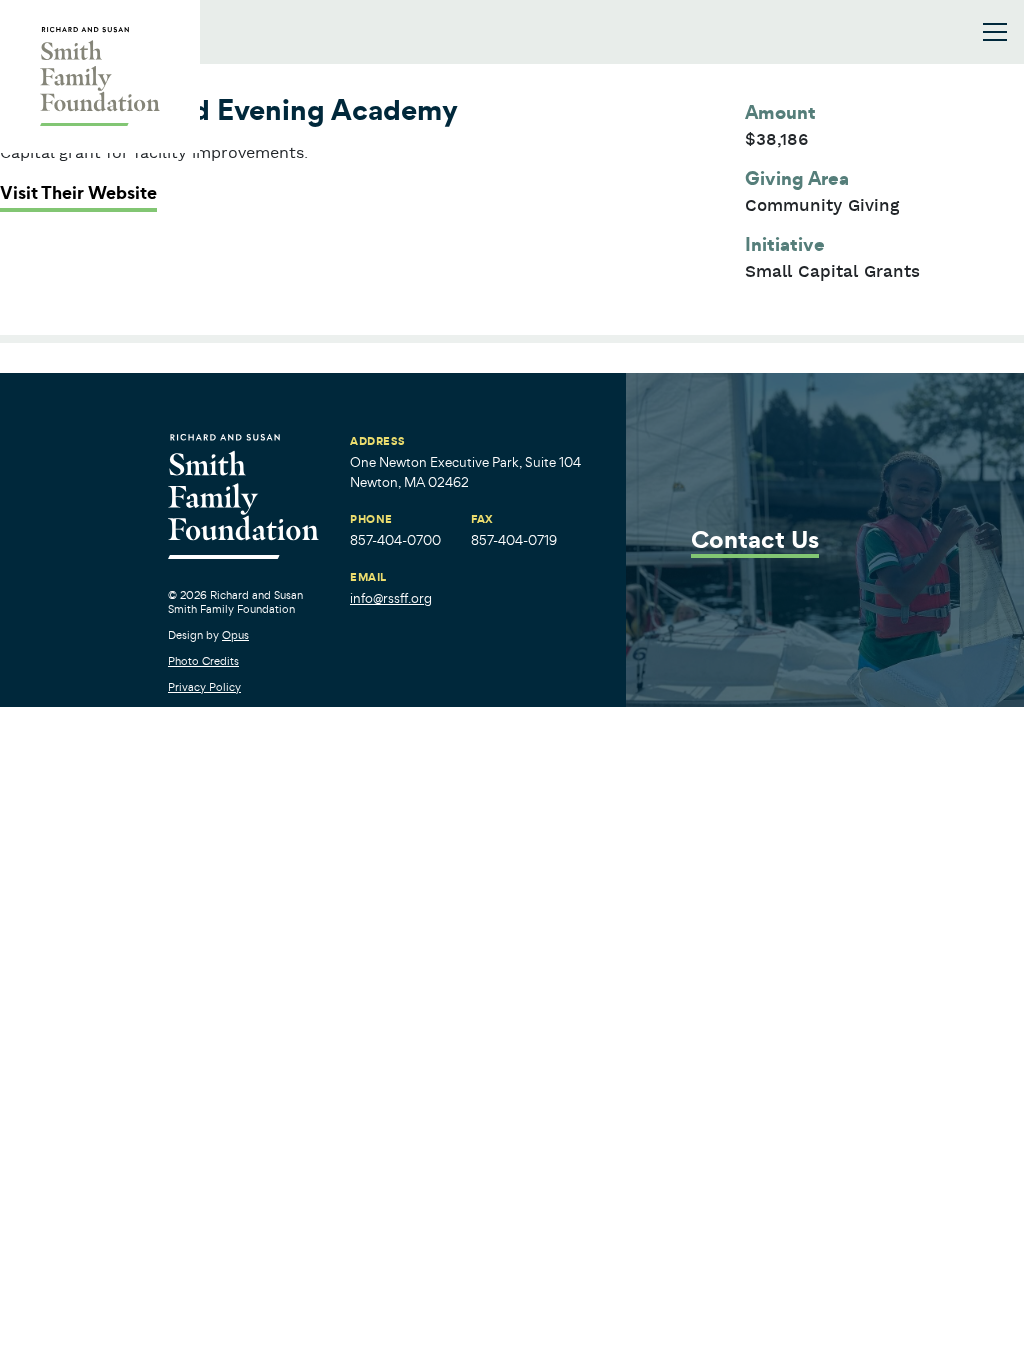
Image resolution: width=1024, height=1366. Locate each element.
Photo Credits (203, 661)
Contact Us (755, 541)
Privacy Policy (204, 687)
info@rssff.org (391, 598)
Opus (235, 635)
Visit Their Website (78, 193)
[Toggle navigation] (995, 32)
